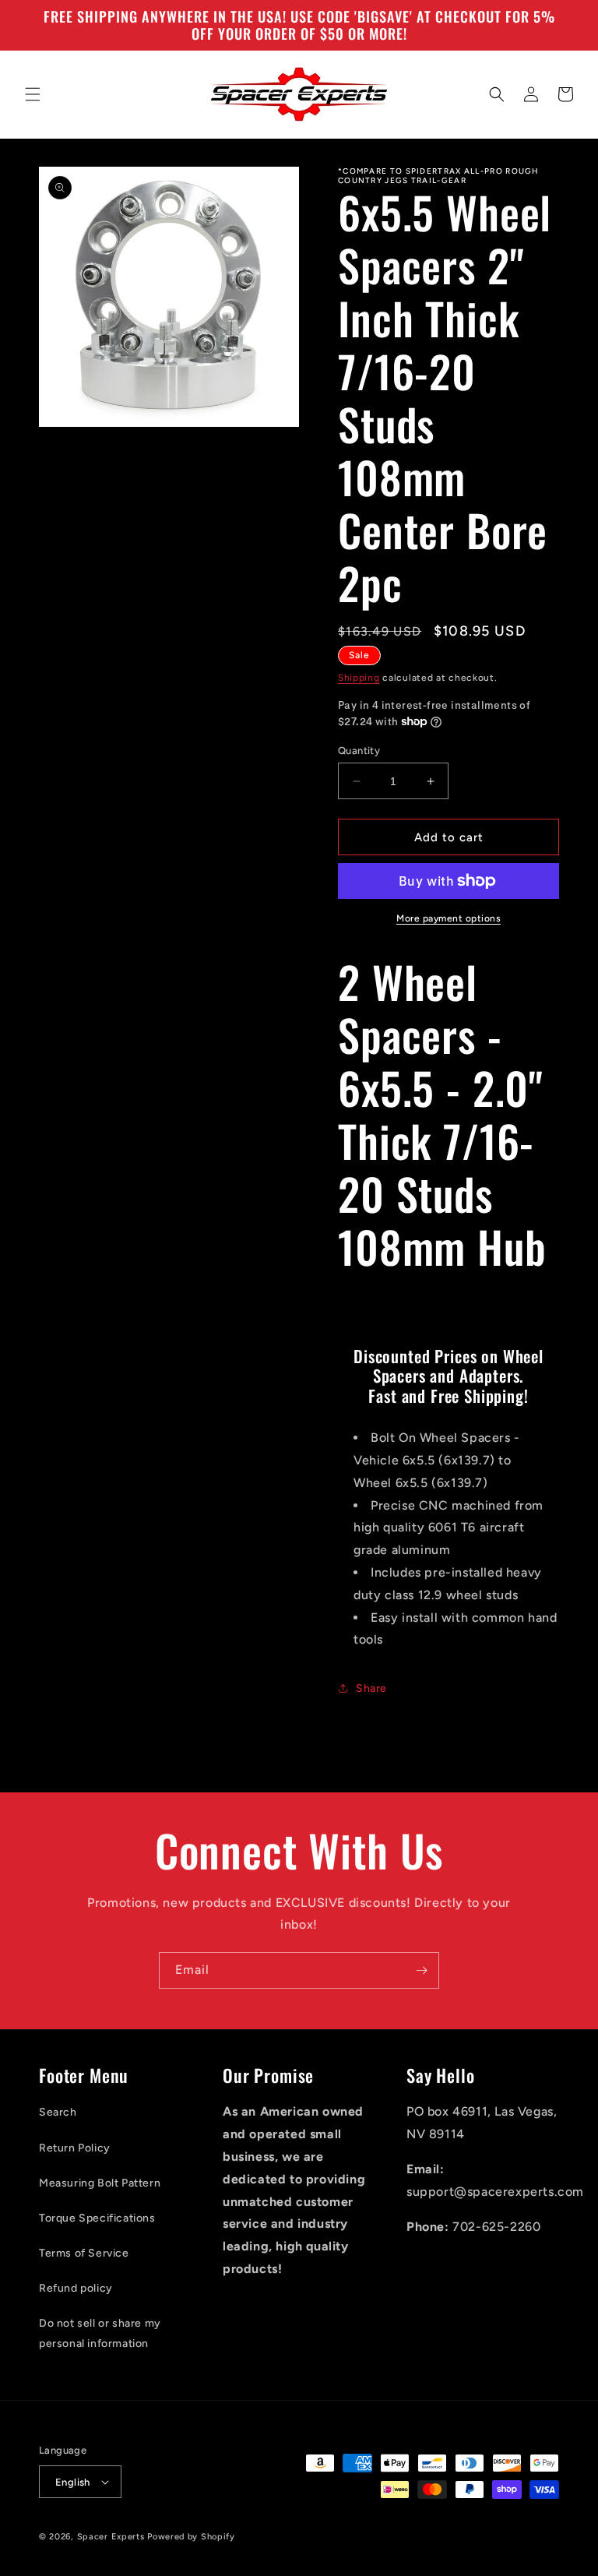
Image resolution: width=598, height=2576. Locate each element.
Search (58, 2112)
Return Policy (75, 2148)
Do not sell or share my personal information (100, 2333)
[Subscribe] (421, 1970)
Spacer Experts (111, 2537)
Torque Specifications (97, 2218)
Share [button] (371, 1688)
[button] (33, 94)
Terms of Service (84, 2253)
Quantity (359, 751)
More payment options (448, 918)
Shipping (359, 678)
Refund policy (76, 2288)
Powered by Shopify (191, 2537)
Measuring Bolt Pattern (100, 2183)
